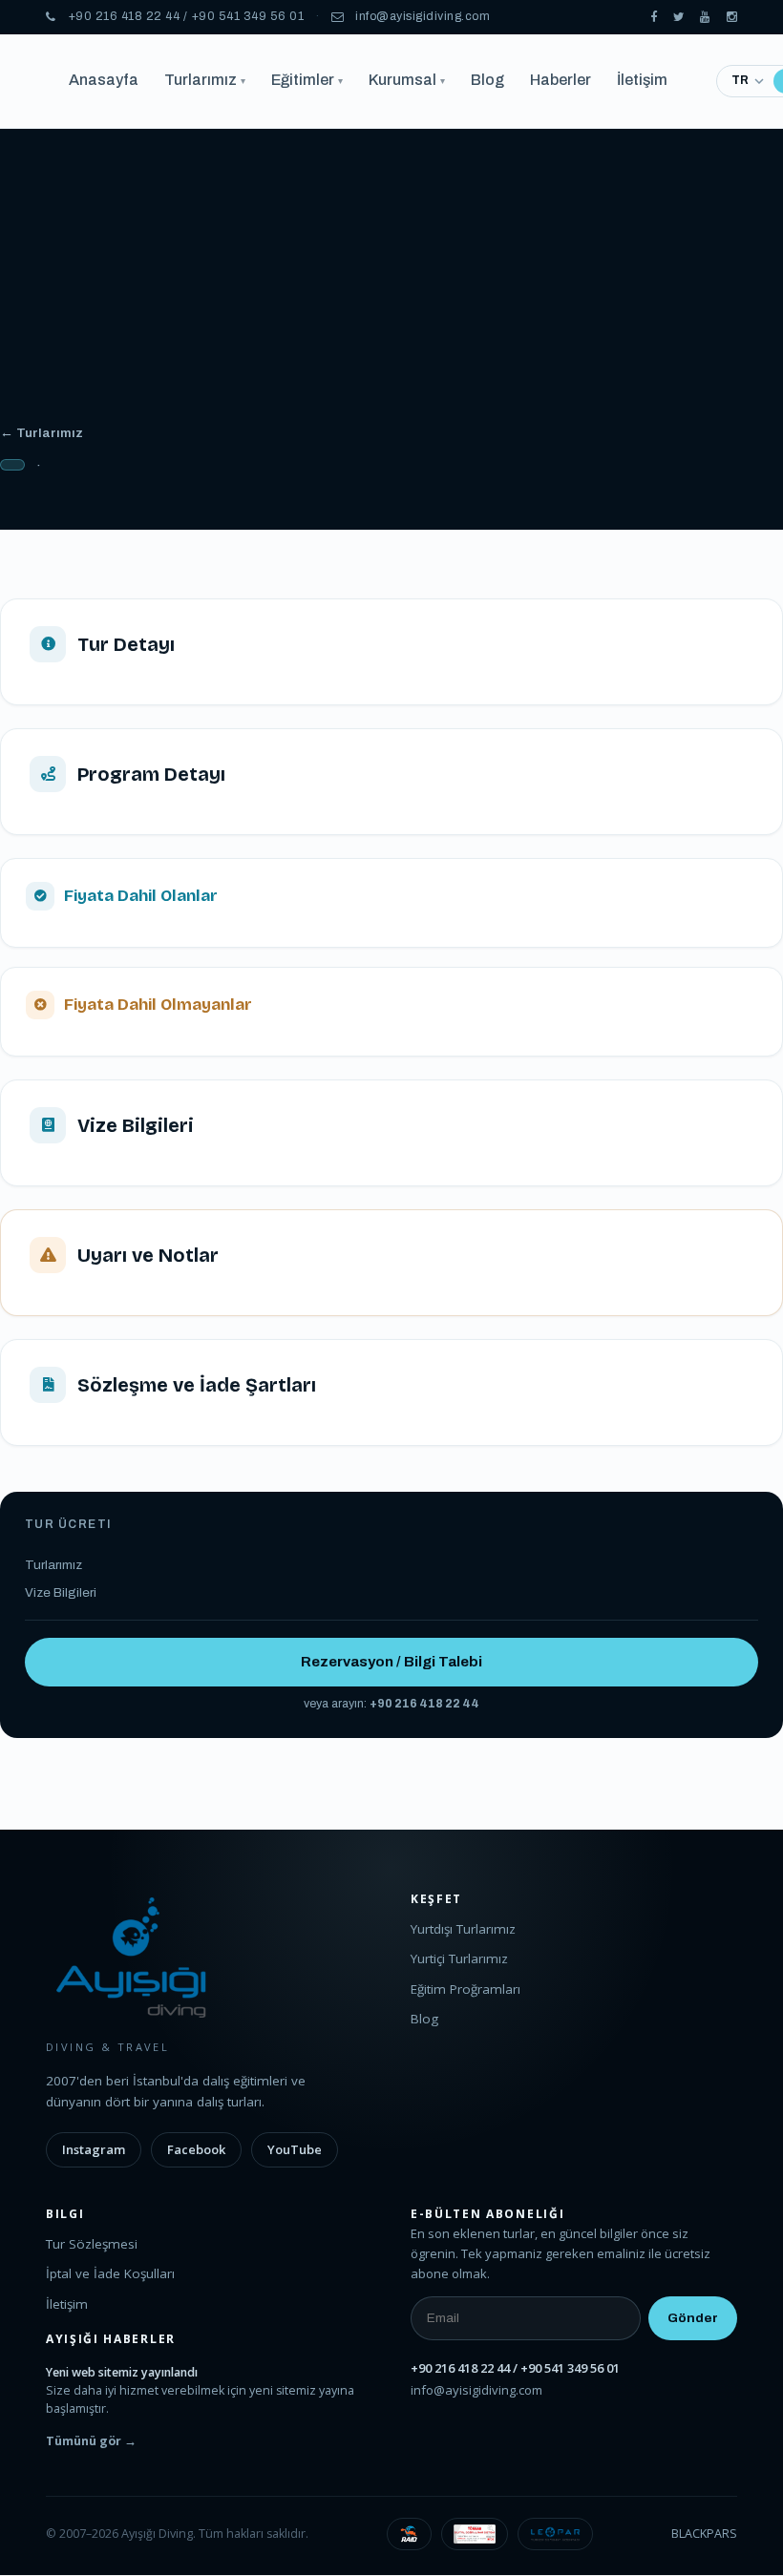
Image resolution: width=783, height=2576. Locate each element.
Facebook (196, 2149)
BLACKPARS (704, 2534)
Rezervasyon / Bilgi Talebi (391, 1662)
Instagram (94, 2149)
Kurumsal (407, 80)
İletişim (642, 80)
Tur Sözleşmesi (92, 2244)
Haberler (561, 80)
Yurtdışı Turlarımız (463, 1929)
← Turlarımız (42, 433)
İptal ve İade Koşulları (110, 2273)
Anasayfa (104, 80)
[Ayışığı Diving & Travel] (654, 18)
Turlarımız (205, 80)
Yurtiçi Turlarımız (459, 1958)
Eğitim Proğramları (466, 1989)
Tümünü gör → (91, 2441)
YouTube (295, 2149)
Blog (487, 80)
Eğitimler (307, 80)
